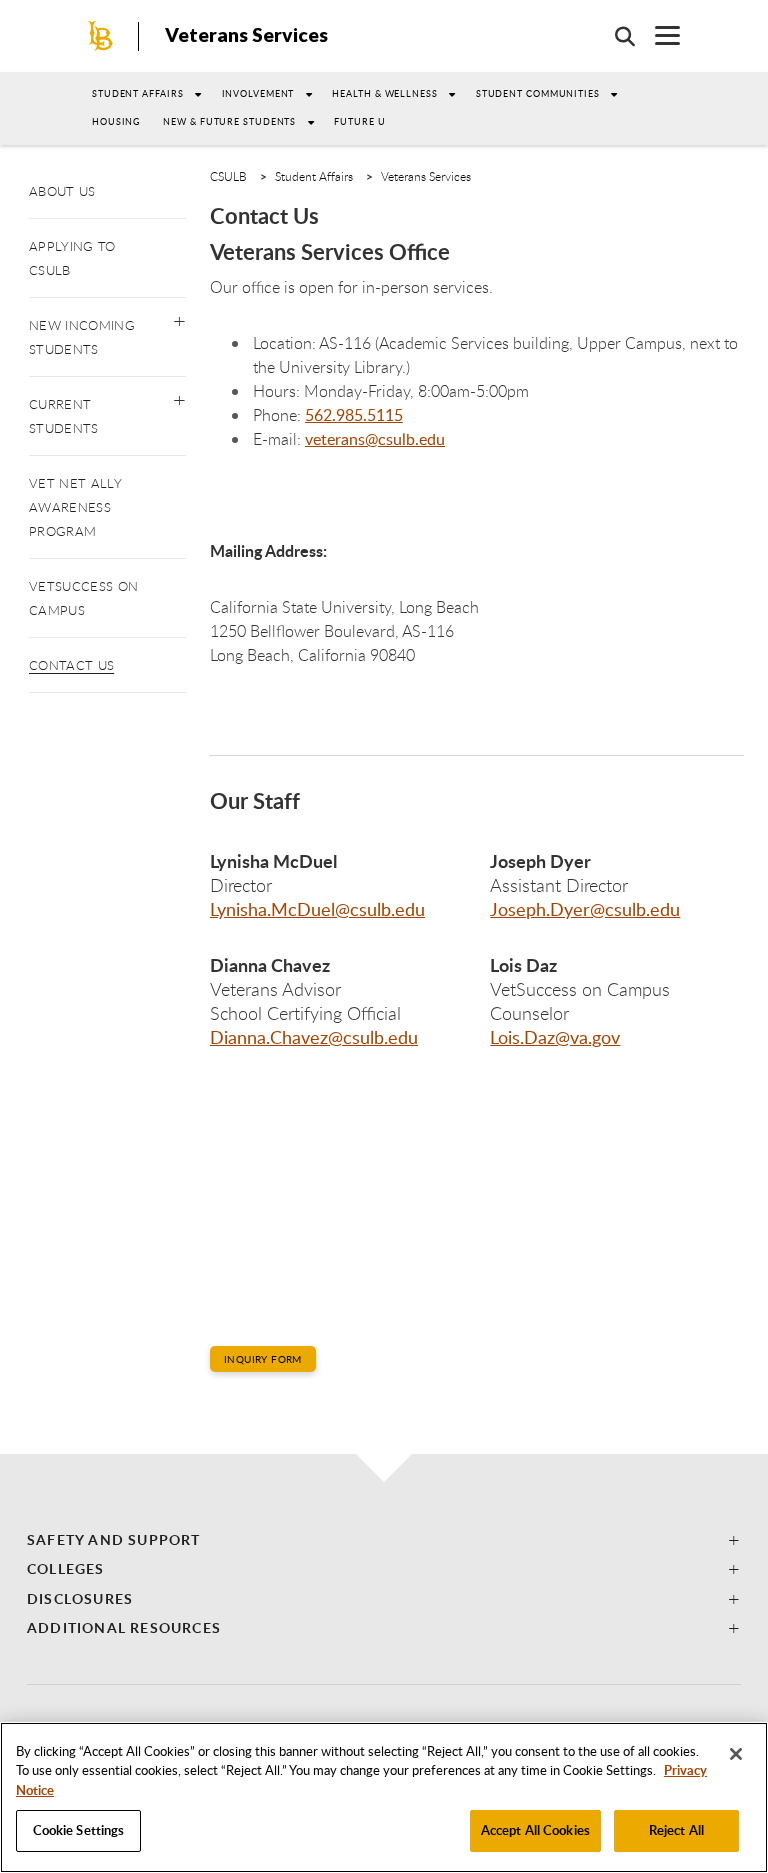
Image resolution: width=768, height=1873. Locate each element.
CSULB (228, 176)
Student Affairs (138, 93)
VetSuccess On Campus (83, 598)
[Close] (736, 1754)
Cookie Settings (79, 1830)
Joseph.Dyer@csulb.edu (585, 909)
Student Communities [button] (538, 93)
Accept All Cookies (535, 1830)
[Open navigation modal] (657, 35)
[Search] (615, 36)
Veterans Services (246, 34)
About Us (62, 191)
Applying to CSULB (72, 258)
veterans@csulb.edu (375, 439)
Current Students (64, 416)
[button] (179, 317)
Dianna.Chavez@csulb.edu (314, 1037)
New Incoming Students (82, 337)
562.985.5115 (354, 415)
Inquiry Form (263, 1359)
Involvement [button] (258, 93)
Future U (359, 121)
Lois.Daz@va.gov (555, 1037)
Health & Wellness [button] (384, 93)
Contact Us (71, 665)
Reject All (676, 1830)
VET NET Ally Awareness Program (75, 507)
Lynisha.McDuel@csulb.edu (317, 909)
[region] (384, 1797)
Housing (116, 121)
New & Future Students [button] (229, 121)
